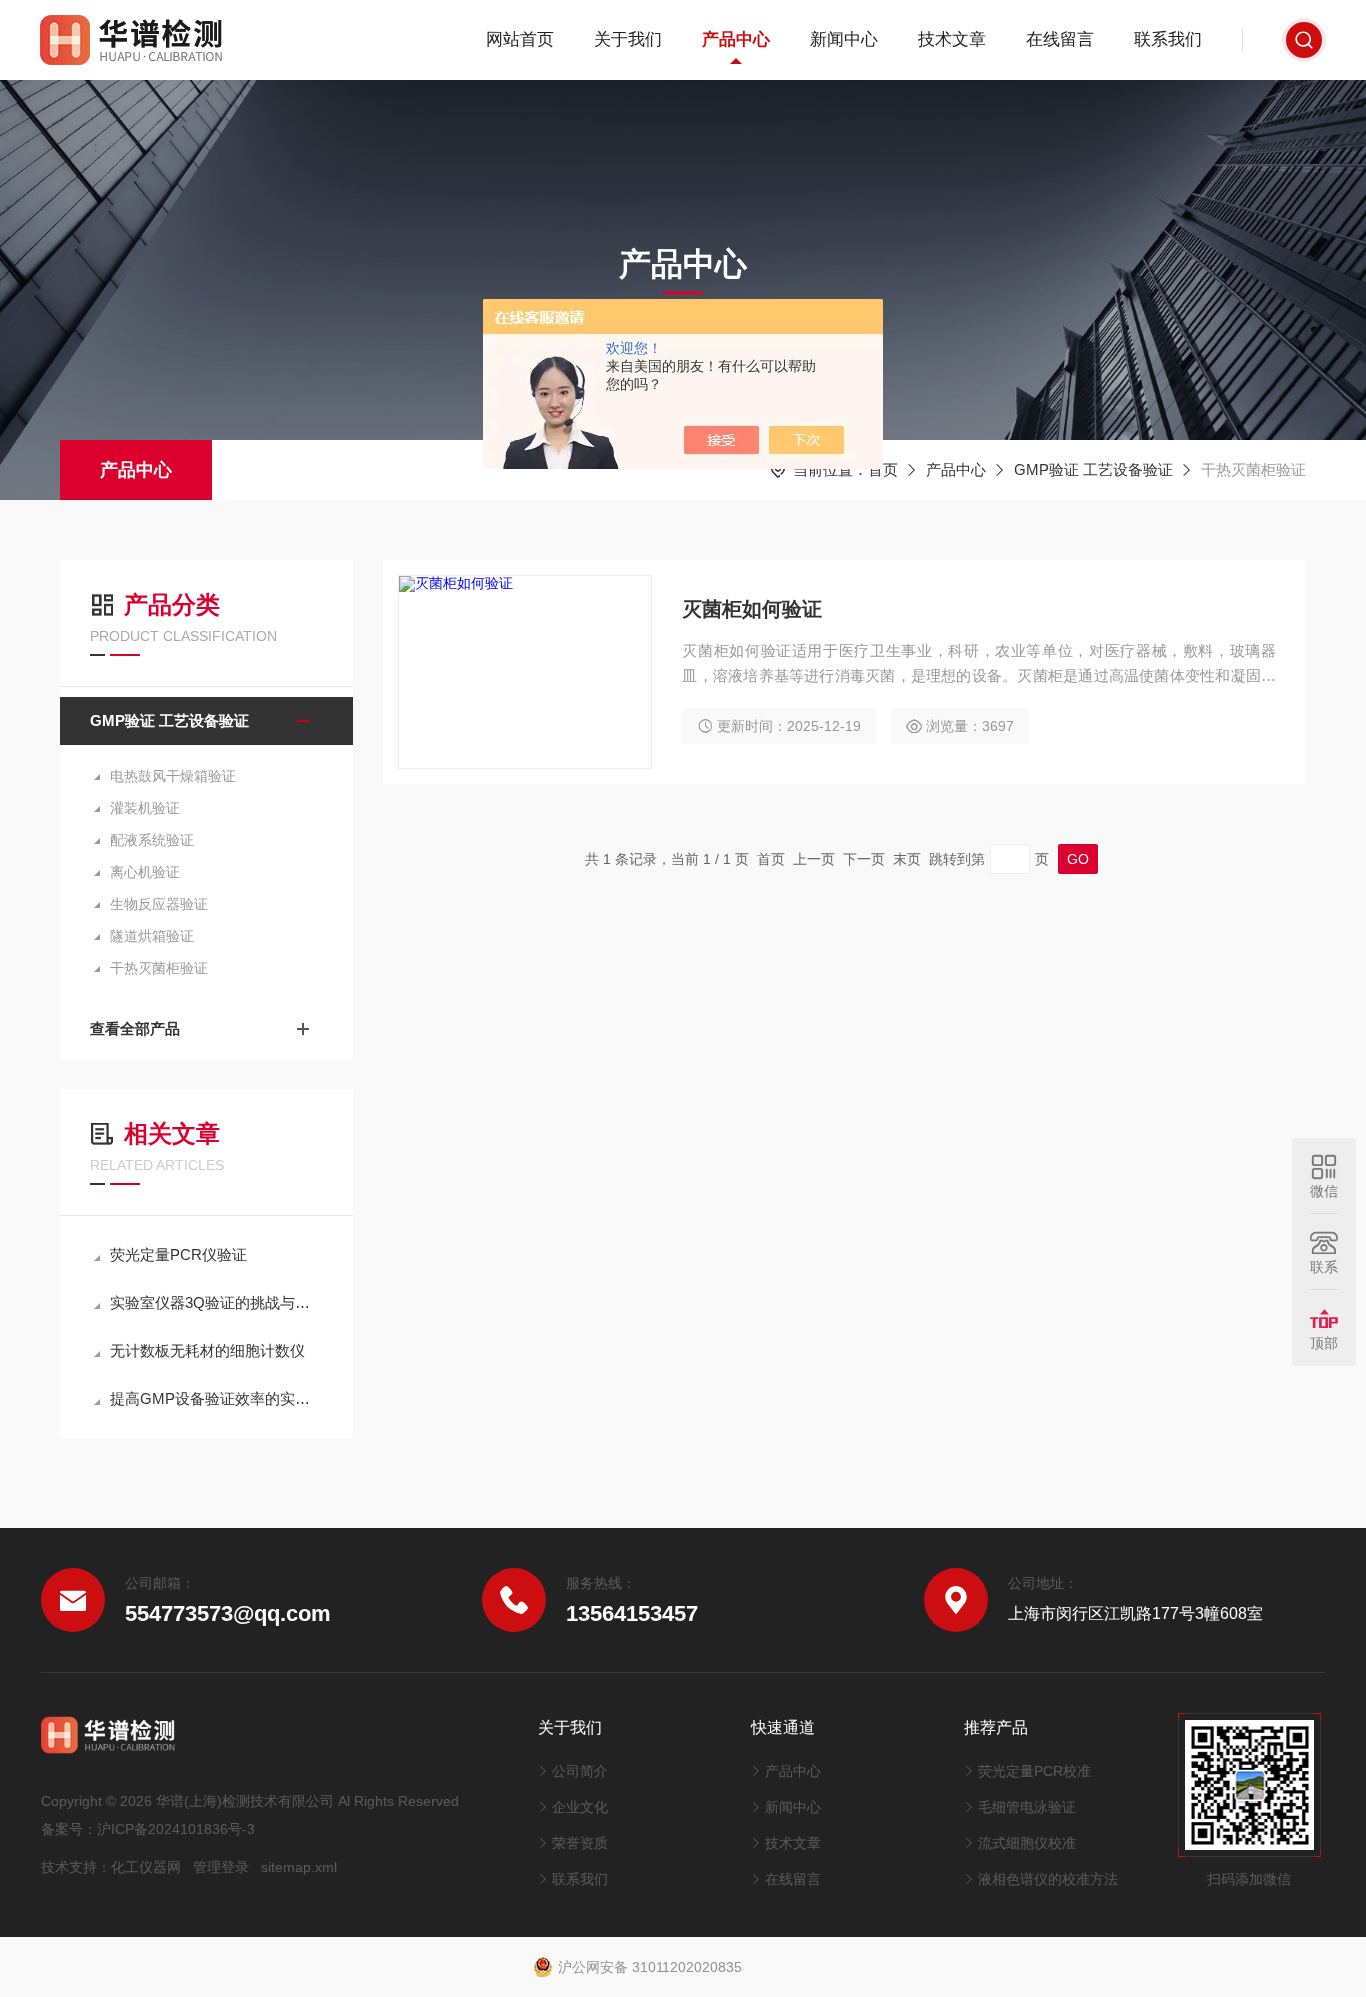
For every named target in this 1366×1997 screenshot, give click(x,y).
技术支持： (76, 1867)
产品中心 (736, 39)
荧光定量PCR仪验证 (178, 1254)
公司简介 (580, 1771)
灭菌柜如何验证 (752, 609)
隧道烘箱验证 (152, 936)
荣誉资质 (580, 1843)
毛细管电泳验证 (1027, 1807)
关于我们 (628, 39)
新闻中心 (844, 39)
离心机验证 (145, 872)
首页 (883, 469)
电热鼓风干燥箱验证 (173, 776)
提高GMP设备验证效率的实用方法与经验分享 (216, 1398)
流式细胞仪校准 (1027, 1843)
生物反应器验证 (159, 904)
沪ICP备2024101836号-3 (176, 1829)
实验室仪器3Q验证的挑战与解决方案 (216, 1302)
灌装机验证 (145, 808)
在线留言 (1060, 39)
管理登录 (221, 1867)
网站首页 (520, 39)
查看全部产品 (135, 1028)
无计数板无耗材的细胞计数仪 (207, 1350)
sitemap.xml (299, 1867)
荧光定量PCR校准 (1034, 1771)
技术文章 (952, 39)
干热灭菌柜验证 (159, 968)
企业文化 (580, 1807)
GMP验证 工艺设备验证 (1093, 469)
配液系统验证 (152, 840)
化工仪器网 (146, 1867)
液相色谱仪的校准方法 (1048, 1879)
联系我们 (1168, 39)
